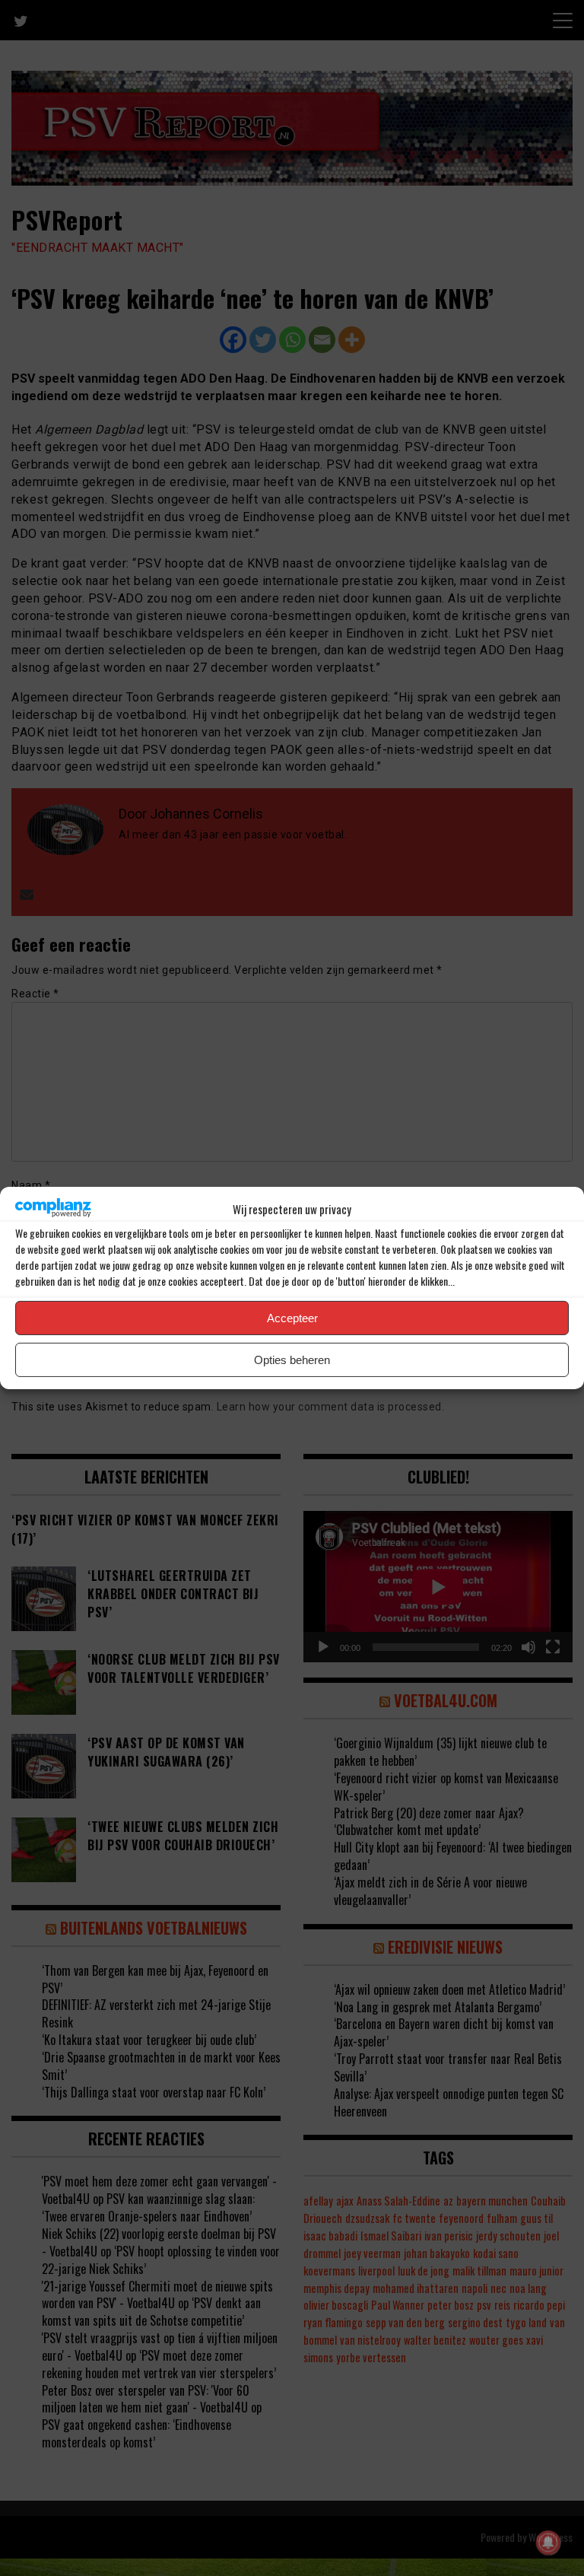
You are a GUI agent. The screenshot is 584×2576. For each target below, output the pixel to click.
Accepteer (292, 1318)
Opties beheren (292, 1360)
